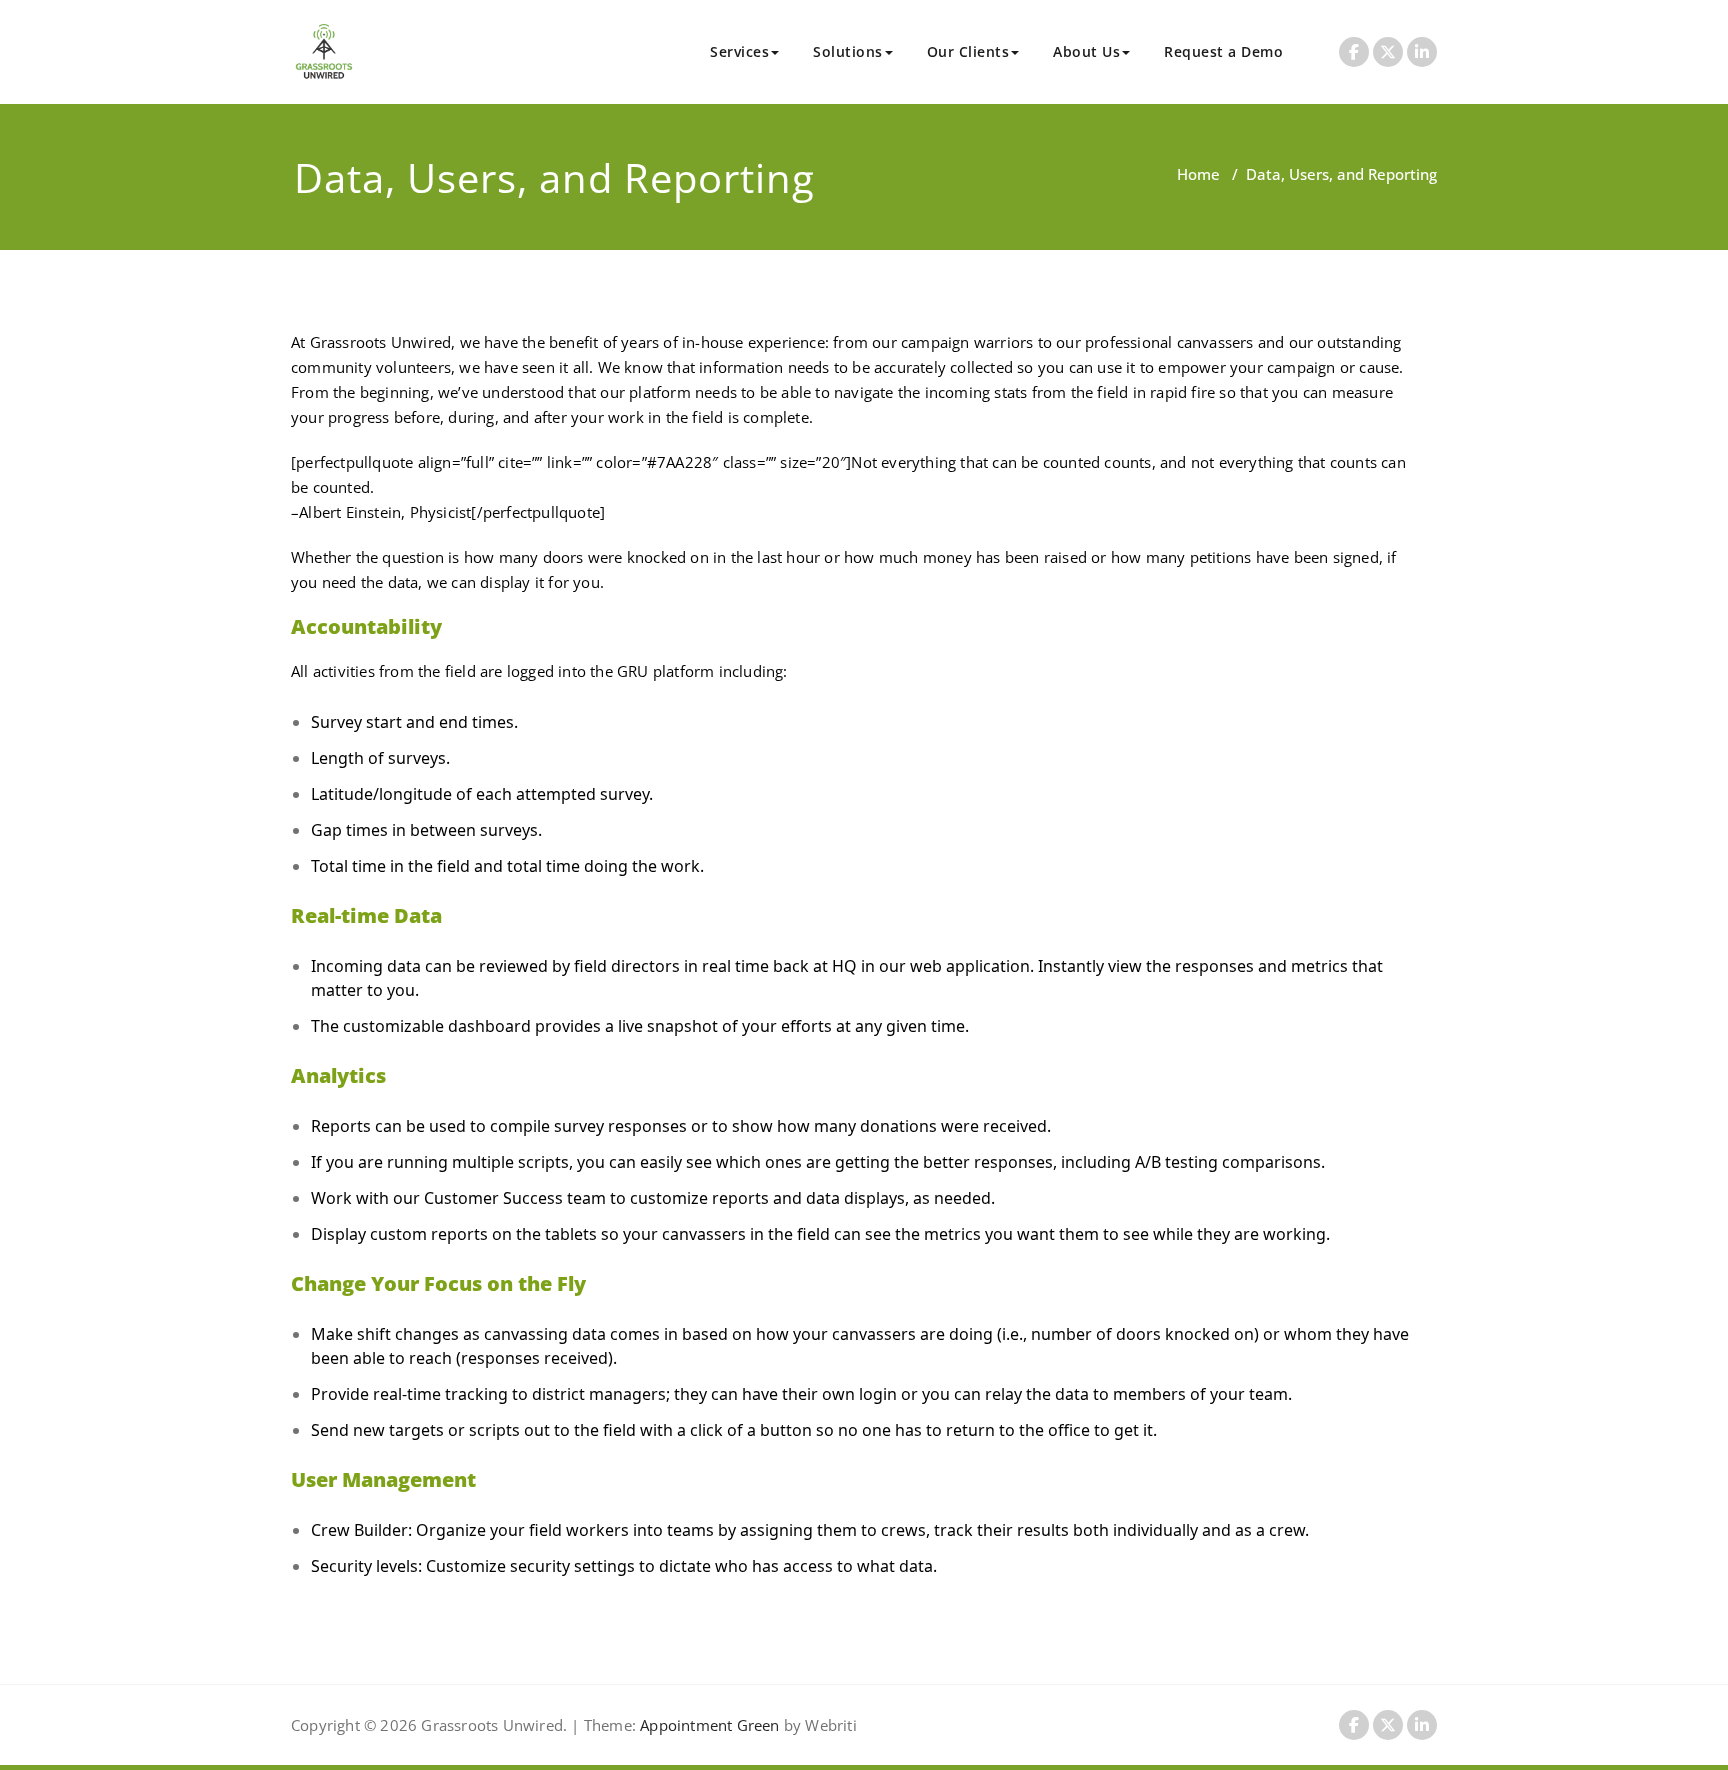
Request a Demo (1223, 51)
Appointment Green (708, 1725)
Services (739, 51)
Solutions (848, 51)
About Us (1086, 51)
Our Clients (968, 51)
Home (1198, 174)
